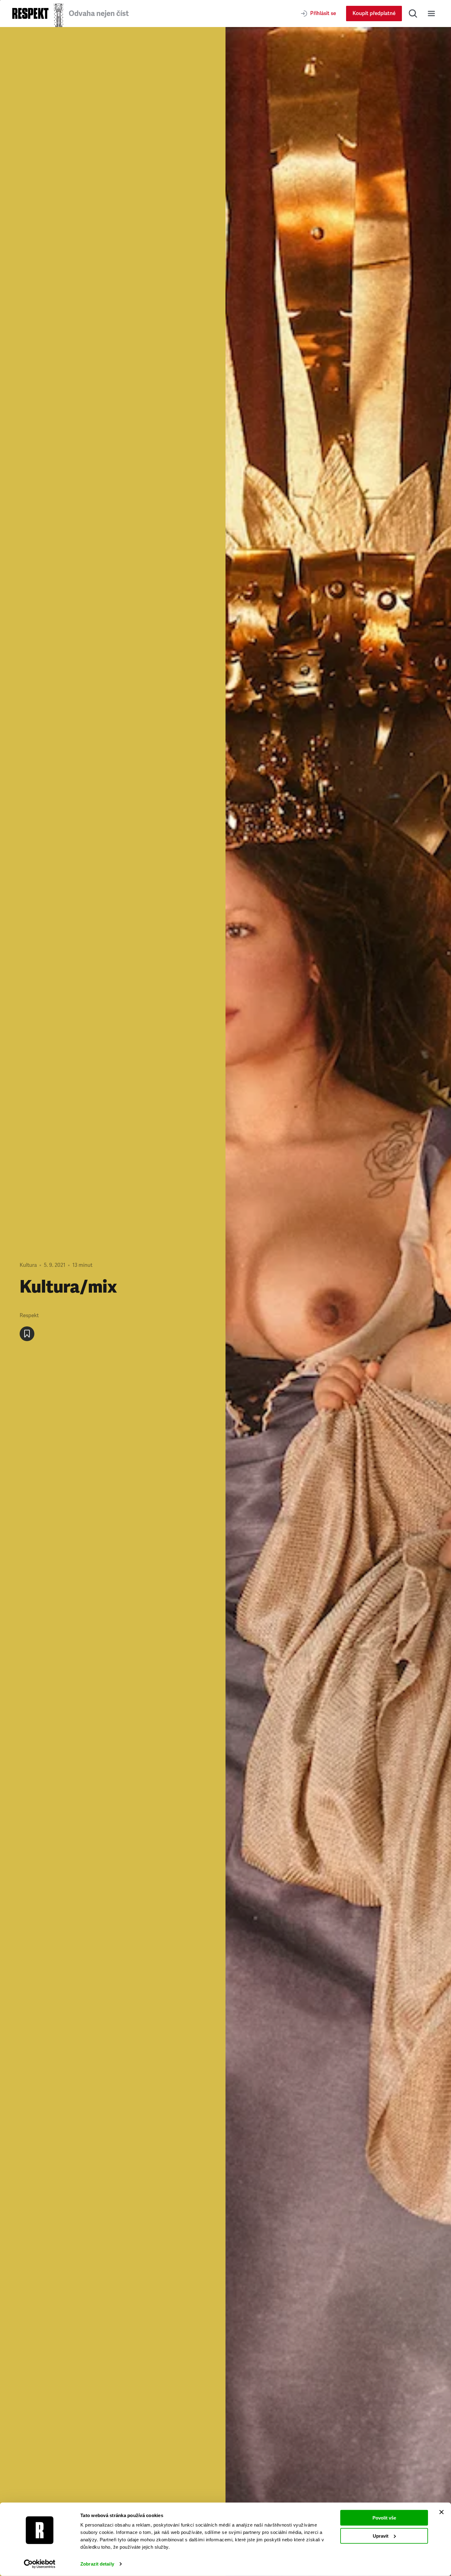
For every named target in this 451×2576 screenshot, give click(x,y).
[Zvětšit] (338, 1302)
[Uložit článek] (27, 1334)
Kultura (28, 1265)
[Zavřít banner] (441, 2512)
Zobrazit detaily (97, 2564)
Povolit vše (384, 2518)
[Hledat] (413, 14)
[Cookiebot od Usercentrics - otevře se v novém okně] (40, 2564)
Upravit (381, 2536)
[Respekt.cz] (30, 13)
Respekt (29, 1315)
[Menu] (431, 14)
